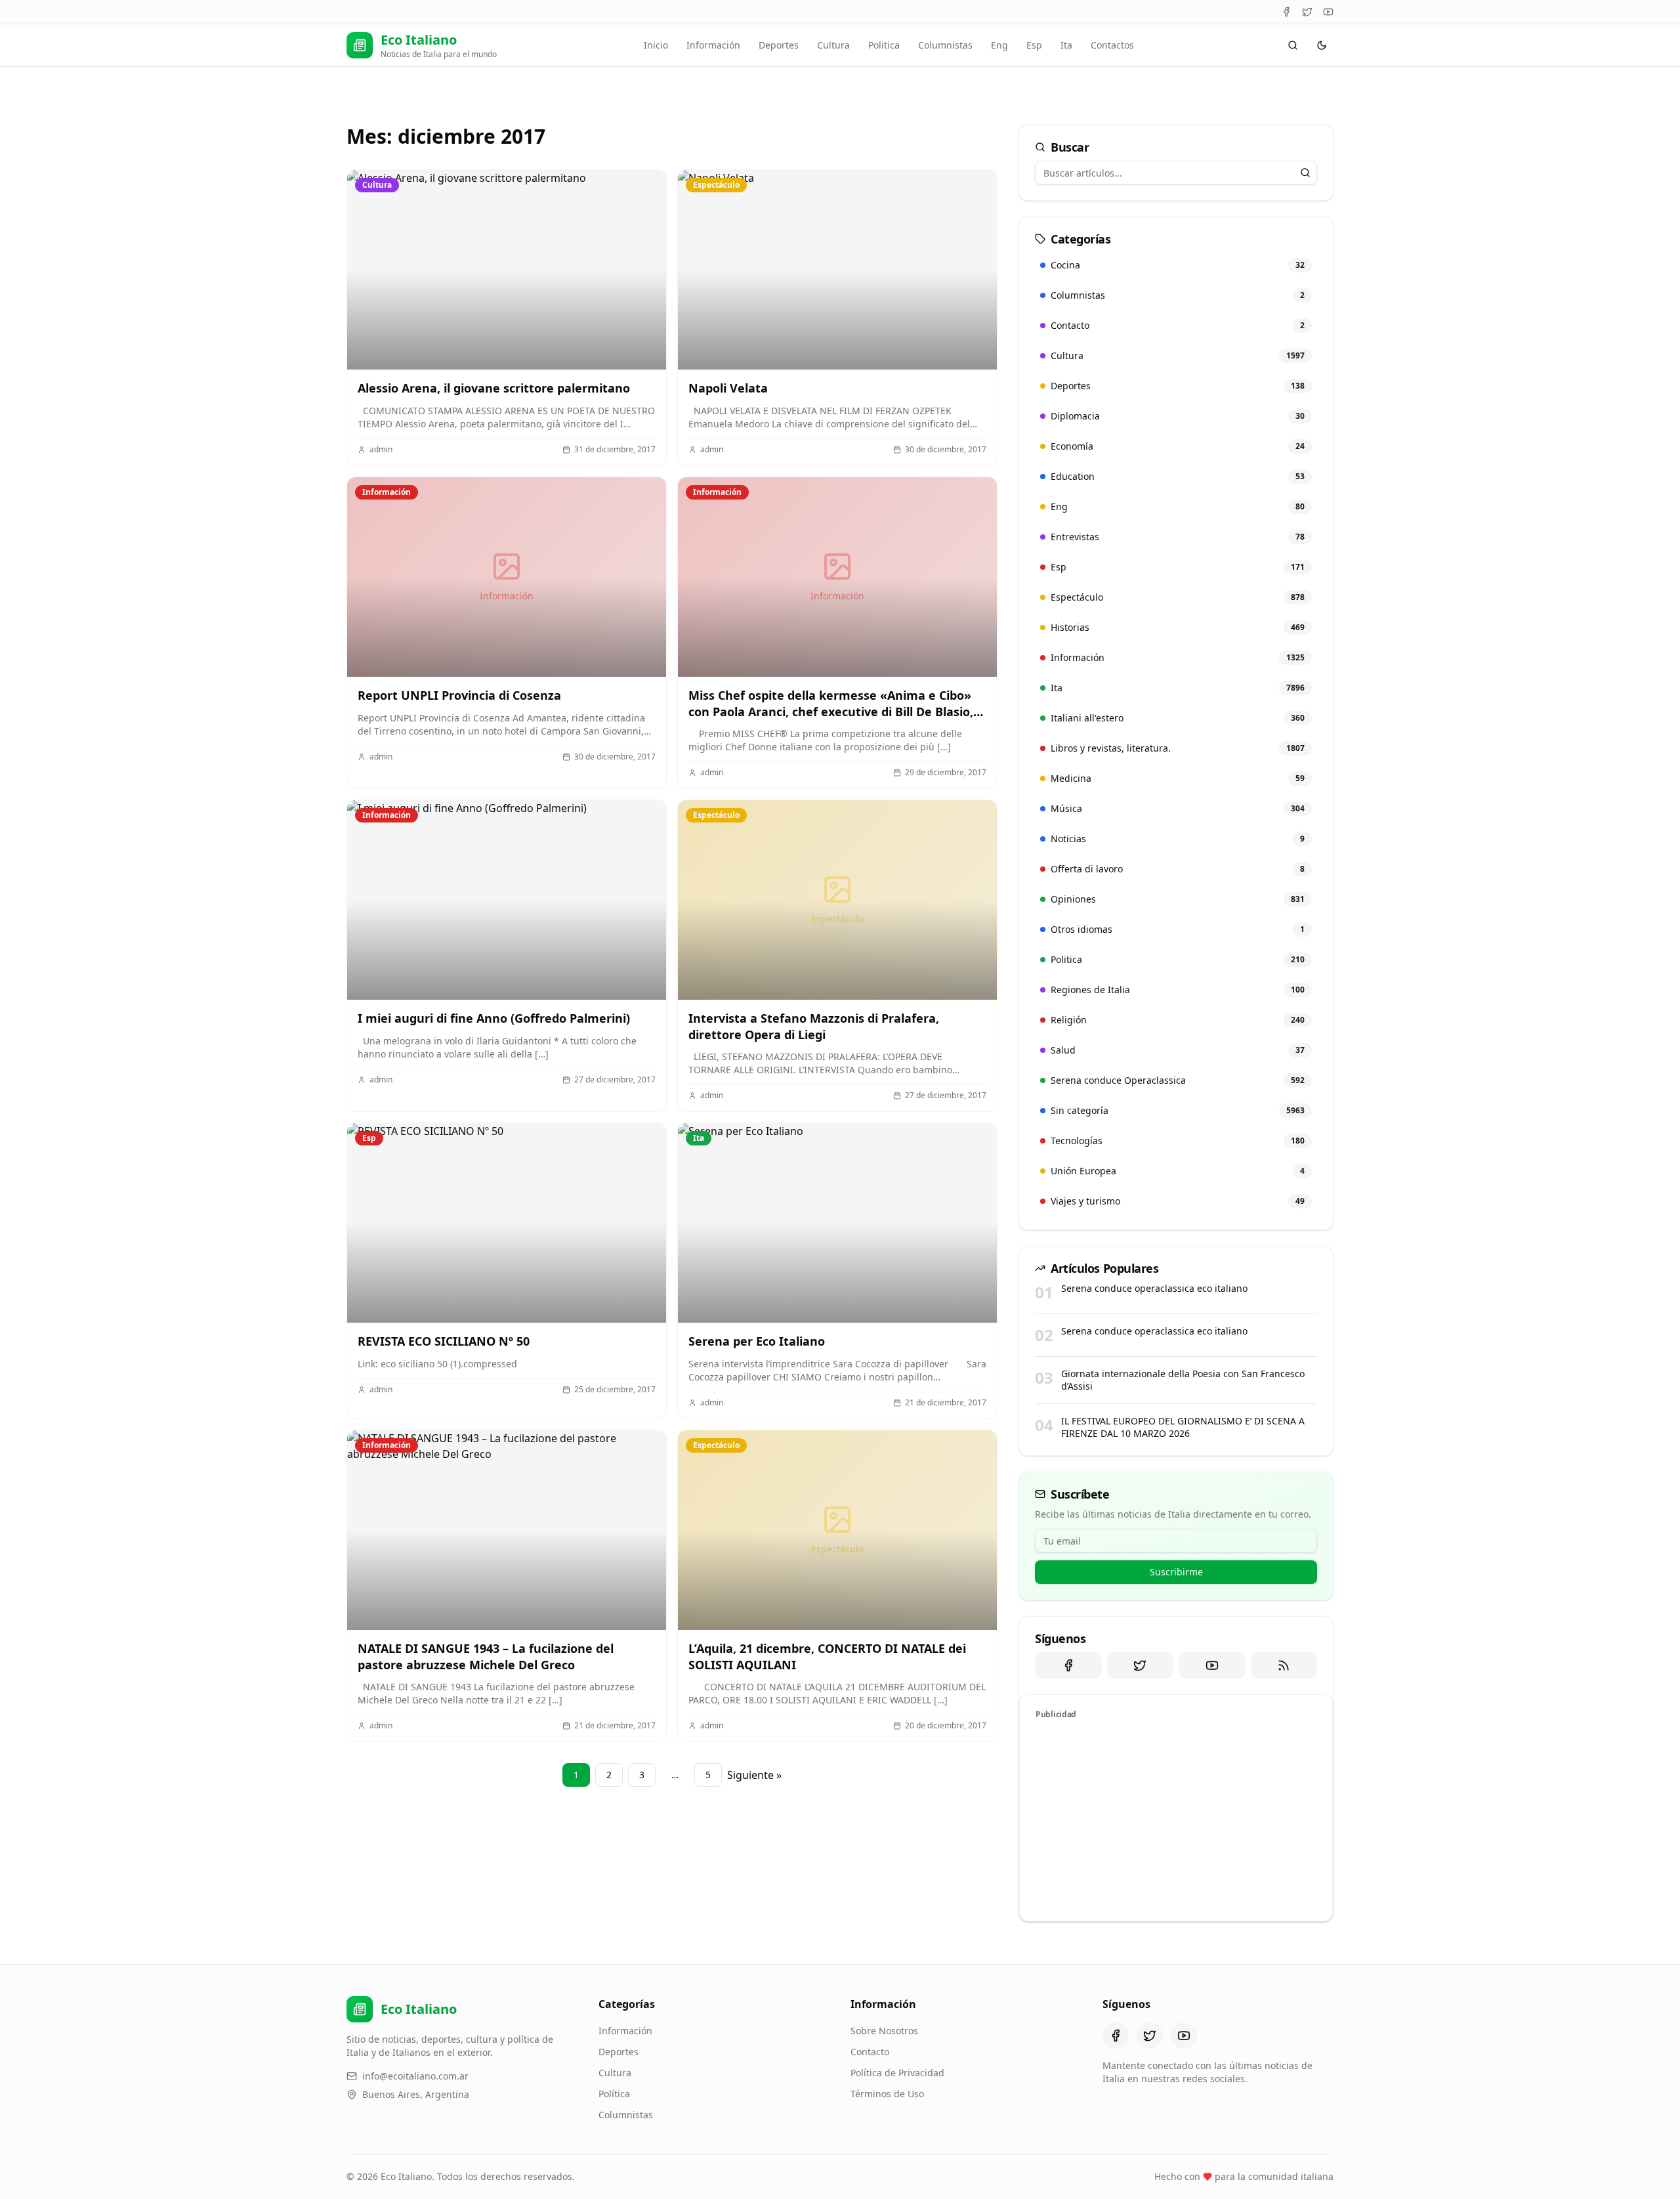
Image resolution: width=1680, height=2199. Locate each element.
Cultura (833, 45)
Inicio (656, 45)
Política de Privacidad (897, 2073)
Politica (884, 45)
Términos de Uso (887, 2094)
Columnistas (945, 45)
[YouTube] (1328, 12)
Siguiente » (754, 1775)
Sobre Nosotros (884, 2031)
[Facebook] (1286, 12)
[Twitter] (1307, 12)
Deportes (779, 45)
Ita (1066, 45)
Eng (999, 45)
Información (713, 45)
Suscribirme (1176, 1572)
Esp (1034, 45)
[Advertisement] (1176, 1818)
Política (614, 2094)
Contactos (1112, 45)
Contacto (870, 2052)
